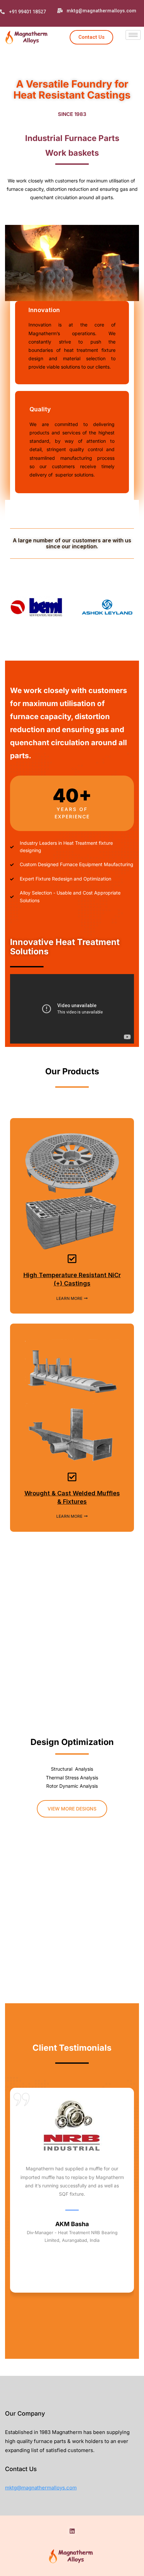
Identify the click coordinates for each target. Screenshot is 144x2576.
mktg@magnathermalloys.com (41, 2488)
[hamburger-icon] (133, 35)
